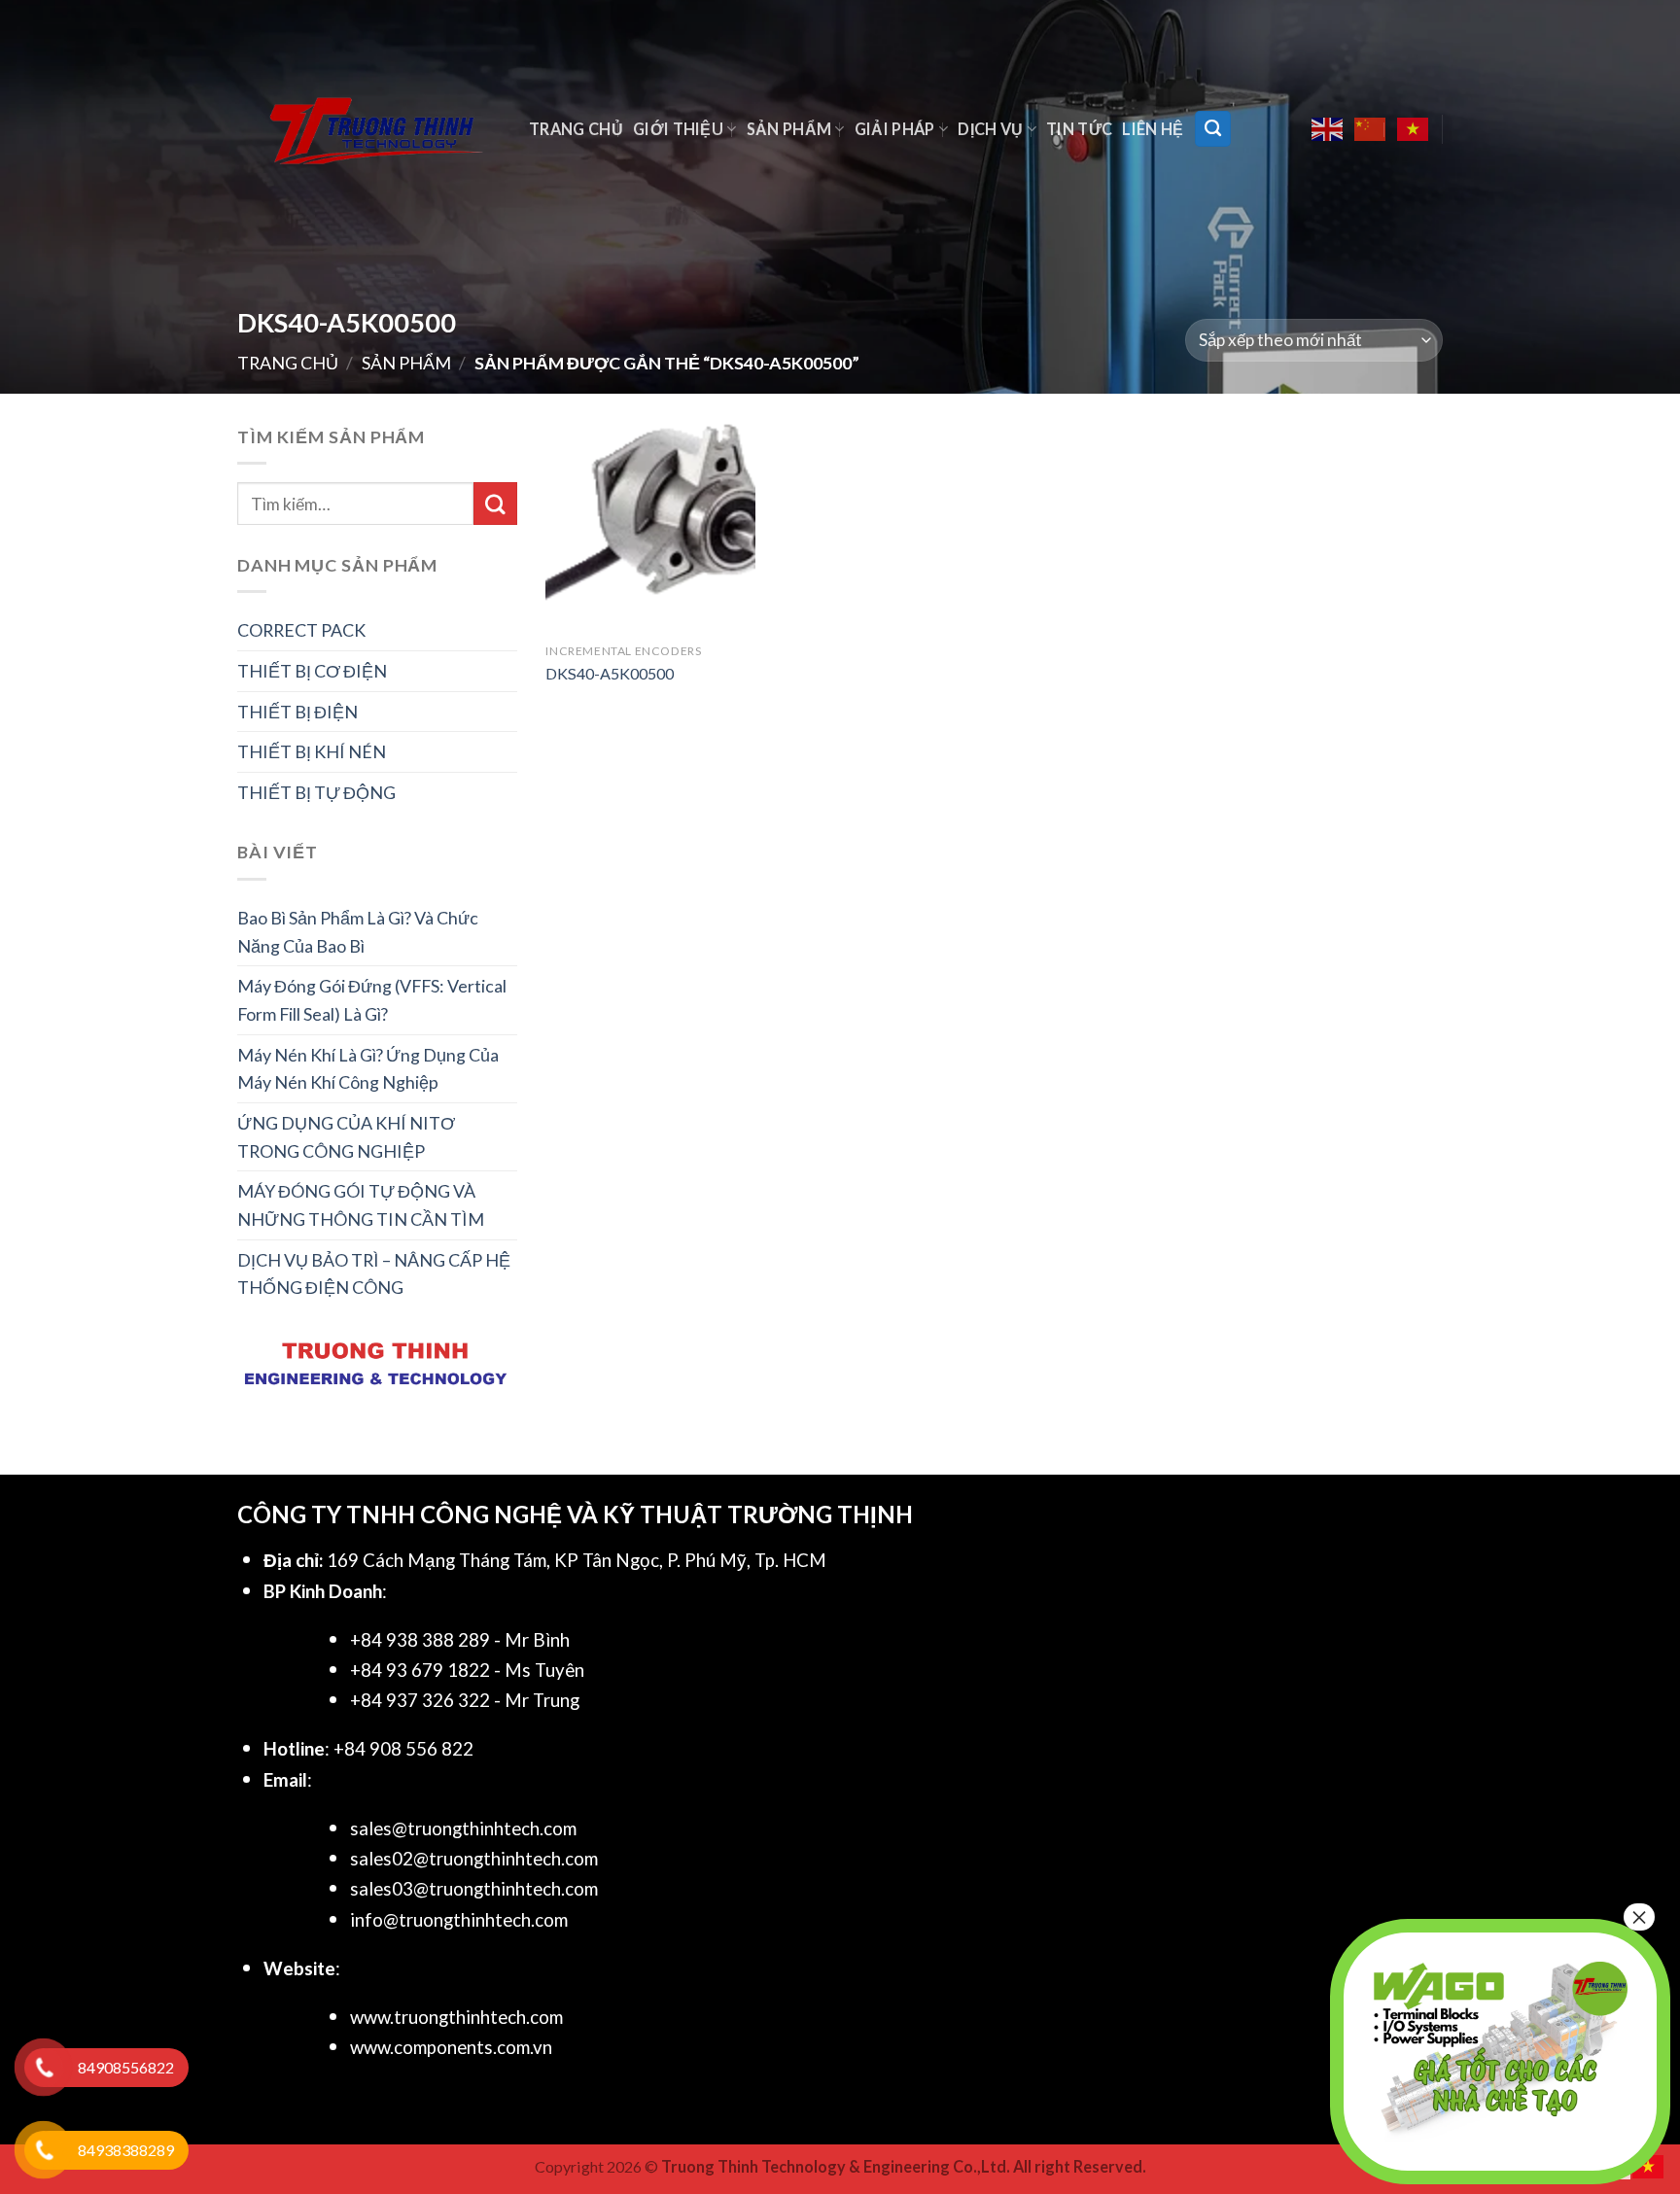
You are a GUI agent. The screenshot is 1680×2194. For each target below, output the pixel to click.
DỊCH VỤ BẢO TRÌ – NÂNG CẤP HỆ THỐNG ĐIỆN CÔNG (374, 1274)
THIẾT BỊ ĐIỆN (297, 712)
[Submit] (495, 504)
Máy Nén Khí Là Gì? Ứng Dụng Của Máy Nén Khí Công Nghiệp (368, 1069)
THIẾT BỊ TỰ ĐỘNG (316, 792)
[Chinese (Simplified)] (1371, 129)
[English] (1328, 129)
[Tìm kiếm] (1213, 128)
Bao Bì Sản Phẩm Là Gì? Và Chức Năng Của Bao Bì (358, 932)
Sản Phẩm (789, 129)
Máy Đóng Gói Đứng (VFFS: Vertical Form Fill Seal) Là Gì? (372, 1000)
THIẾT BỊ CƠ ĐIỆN (312, 671)
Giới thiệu (678, 129)
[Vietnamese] (1414, 129)
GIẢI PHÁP (895, 129)
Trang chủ (576, 129)
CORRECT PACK (301, 630)
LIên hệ (1153, 129)
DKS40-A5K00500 (610, 673)
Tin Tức (1079, 129)
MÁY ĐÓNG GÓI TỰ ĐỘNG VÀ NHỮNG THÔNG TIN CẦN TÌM (361, 1205)
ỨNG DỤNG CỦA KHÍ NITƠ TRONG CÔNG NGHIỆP (346, 1137)
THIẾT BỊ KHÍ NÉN (312, 751)
